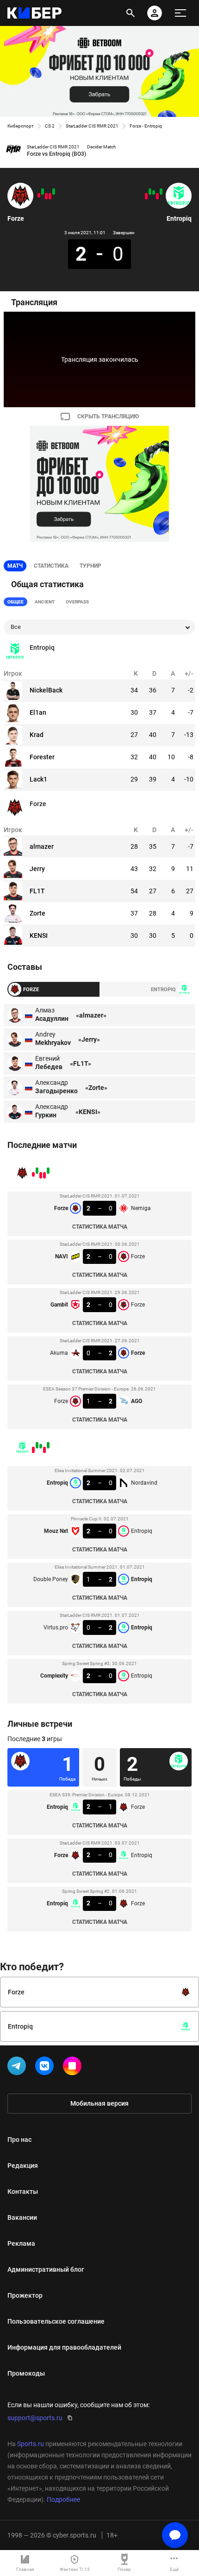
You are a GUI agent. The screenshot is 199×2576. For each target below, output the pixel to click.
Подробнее (63, 2499)
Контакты (23, 2192)
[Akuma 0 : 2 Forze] (43, 192)
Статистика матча (100, 1227)
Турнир (90, 566)
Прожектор (25, 2295)
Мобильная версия (99, 2103)
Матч (15, 566)
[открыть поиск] (131, 13)
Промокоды (26, 2373)
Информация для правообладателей (64, 2347)
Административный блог (46, 2269)
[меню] (180, 13)
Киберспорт (21, 126)
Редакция (23, 2166)
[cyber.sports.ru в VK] (46, 2068)
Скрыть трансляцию (108, 417)
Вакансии (22, 2217)
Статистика (51, 566)
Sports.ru (31, 2444)
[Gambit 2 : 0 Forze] (46, 196)
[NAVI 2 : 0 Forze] (50, 196)
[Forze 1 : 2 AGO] (39, 195)
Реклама (21, 2243)
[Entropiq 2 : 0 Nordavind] (161, 192)
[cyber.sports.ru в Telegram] (19, 2068)
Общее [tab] (16, 602)
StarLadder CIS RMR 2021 (92, 126)
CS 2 (50, 126)
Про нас (19, 2140)
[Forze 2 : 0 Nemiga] (54, 192)
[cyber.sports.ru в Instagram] (74, 2068)
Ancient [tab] (45, 602)
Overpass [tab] (77, 602)
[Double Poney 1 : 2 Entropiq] (154, 192)
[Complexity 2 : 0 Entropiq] (146, 196)
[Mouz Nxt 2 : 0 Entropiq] (157, 196)
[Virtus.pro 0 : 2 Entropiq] (150, 192)
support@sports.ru (35, 2418)
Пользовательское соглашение (56, 2321)
